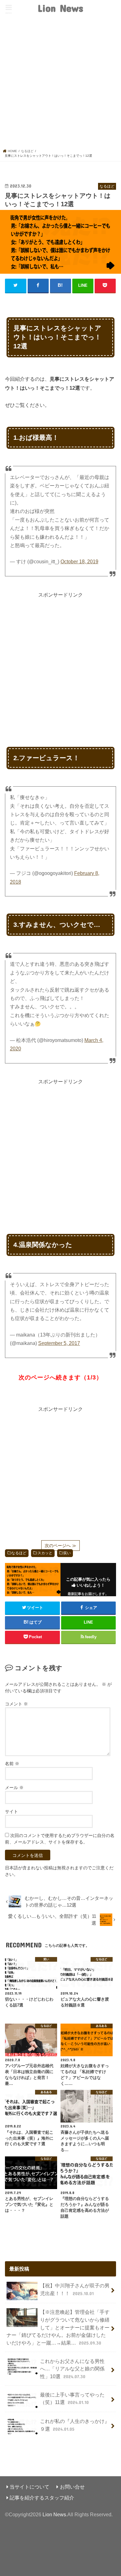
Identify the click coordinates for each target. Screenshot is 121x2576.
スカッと (45, 1553)
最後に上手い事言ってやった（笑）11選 (72, 2399)
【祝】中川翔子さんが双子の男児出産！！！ (75, 2289)
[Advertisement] (60, 85)
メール (14, 1788)
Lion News (60, 8)
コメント (16, 1704)
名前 (12, 1764)
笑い (67, 1553)
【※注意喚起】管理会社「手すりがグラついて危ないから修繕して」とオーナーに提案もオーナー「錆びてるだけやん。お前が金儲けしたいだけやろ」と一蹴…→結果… (58, 2327)
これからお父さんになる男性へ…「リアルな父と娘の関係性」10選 (72, 2369)
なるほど (19, 1553)
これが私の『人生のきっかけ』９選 (75, 2425)
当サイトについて (29, 2487)
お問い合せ (72, 2487)
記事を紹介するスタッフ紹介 (42, 2498)
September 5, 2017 (59, 1343)
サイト (11, 1811)
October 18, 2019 (79, 562)
